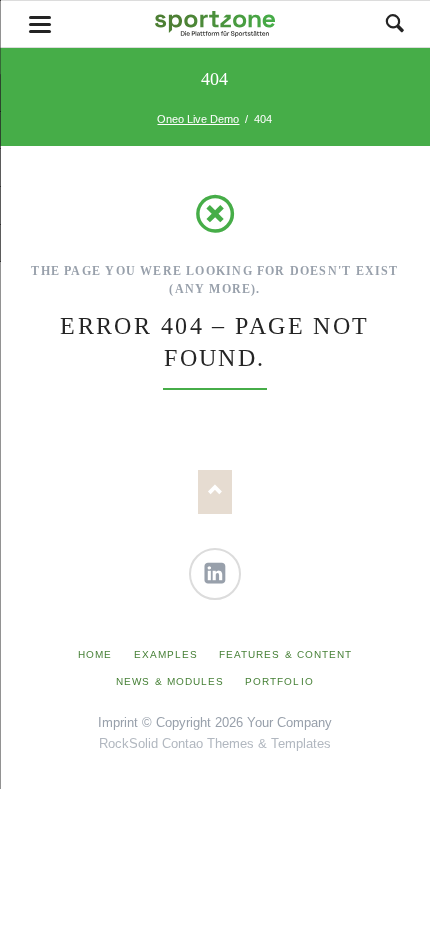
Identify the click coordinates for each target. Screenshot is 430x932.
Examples (166, 654)
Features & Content (285, 654)
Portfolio (279, 681)
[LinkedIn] (215, 574)
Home (95, 654)
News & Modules (170, 681)
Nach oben (215, 491)
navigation (40, 24)
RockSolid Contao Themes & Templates (215, 743)
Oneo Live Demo (198, 119)
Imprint (118, 722)
